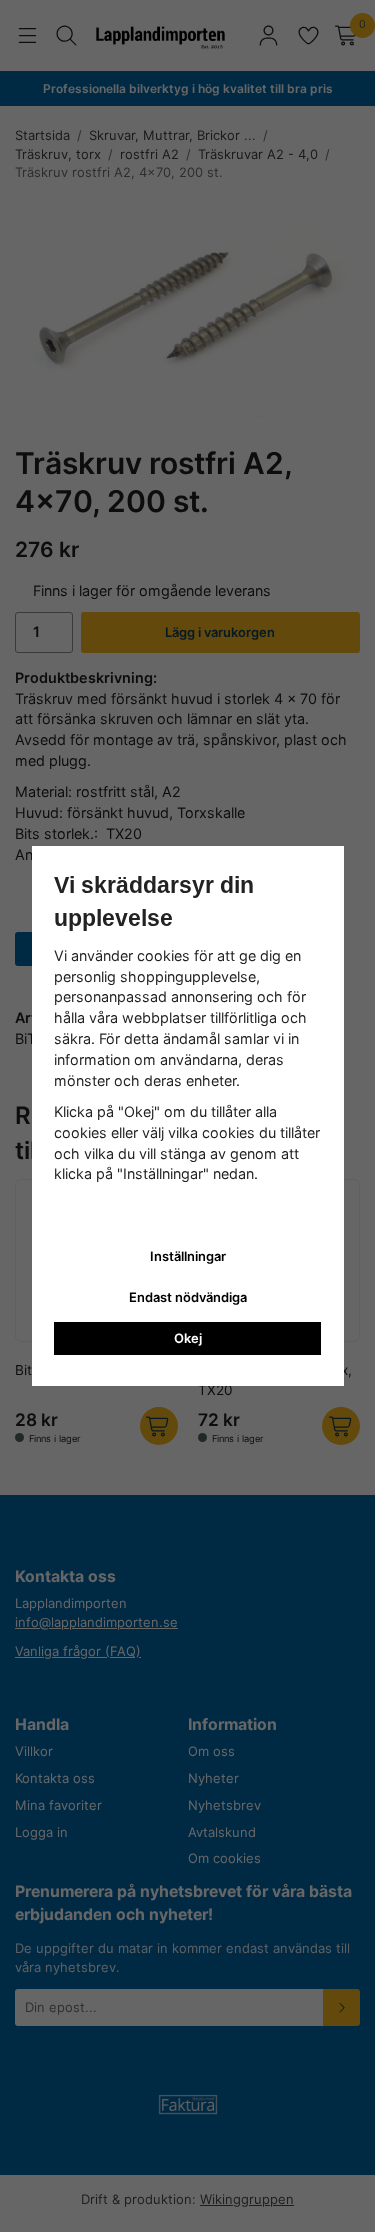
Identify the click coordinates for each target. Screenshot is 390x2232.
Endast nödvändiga (188, 1297)
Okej (188, 1338)
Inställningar (188, 1256)
